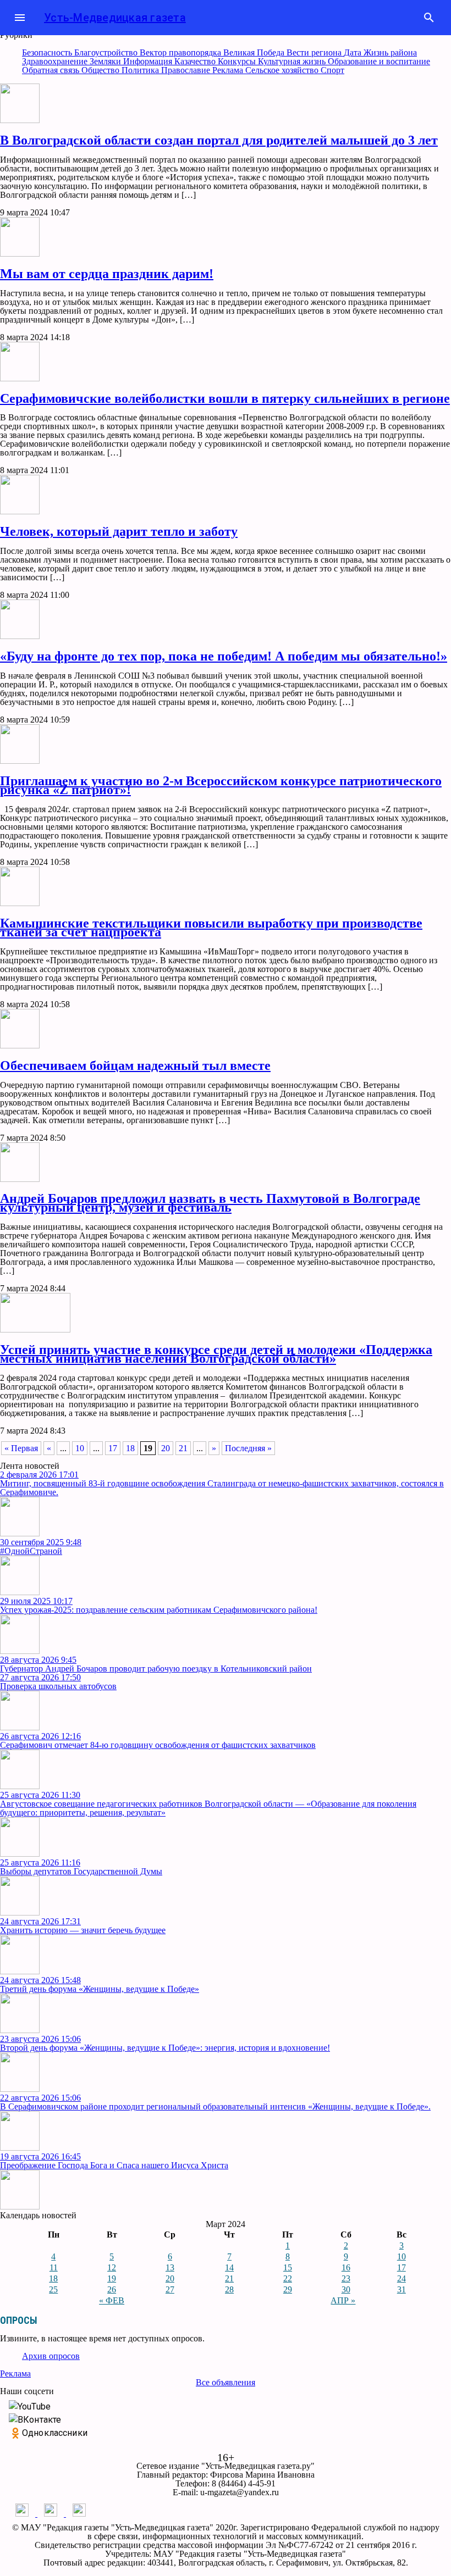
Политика (141, 70)
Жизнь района (390, 52)
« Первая (21, 1448)
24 (402, 2278)
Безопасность (48, 52)
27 (170, 2289)
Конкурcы (238, 61)
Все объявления (226, 2382)
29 (288, 2289)
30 (346, 2289)
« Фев (112, 2300)
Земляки (106, 61)
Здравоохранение (56, 61)
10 (80, 1448)
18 (130, 1448)
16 (346, 2267)
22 (288, 2278)
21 (183, 1448)
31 (402, 2289)
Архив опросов (51, 2356)
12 (112, 2267)
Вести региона (315, 52)
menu (20, 18)
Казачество (196, 61)
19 (112, 2278)
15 (288, 2267)
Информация (149, 61)
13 (170, 2267)
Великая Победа (255, 52)
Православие (187, 70)
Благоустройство (107, 52)
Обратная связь (52, 70)
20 (166, 1448)
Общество (101, 70)
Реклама (229, 70)
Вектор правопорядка (182, 52)
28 (229, 2289)
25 (53, 2289)
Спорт (332, 70)
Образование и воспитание (379, 61)
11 (54, 2267)
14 (229, 2267)
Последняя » (248, 1448)
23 (346, 2278)
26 (112, 2289)
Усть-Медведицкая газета (115, 18)
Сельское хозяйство (283, 70)
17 (113, 1448)
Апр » (343, 2300)
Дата (354, 52)
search (429, 18)
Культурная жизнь (293, 61)
